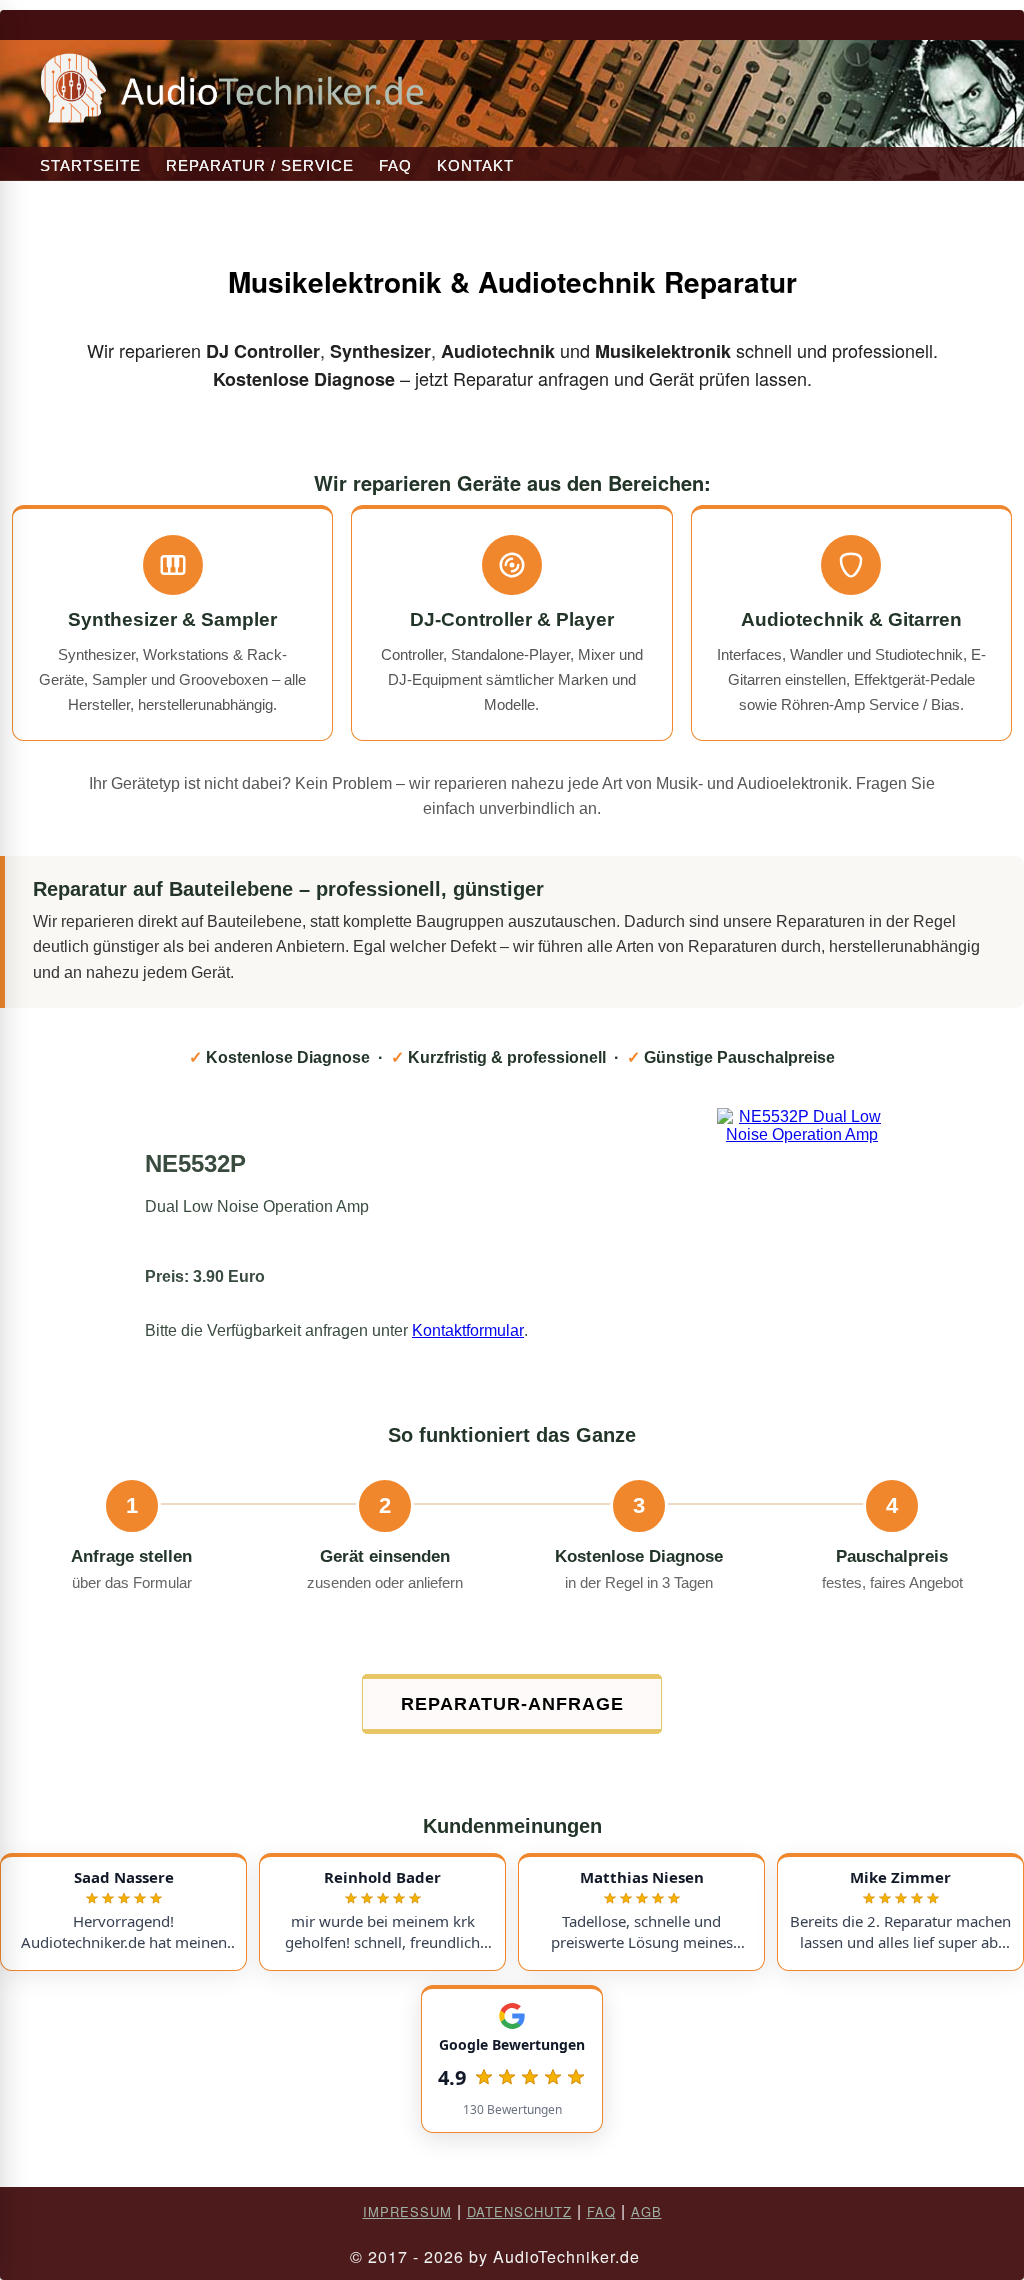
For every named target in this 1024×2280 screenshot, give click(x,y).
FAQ (395, 165)
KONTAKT (475, 165)
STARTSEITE (90, 165)
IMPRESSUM (407, 2211)
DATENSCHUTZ (519, 2211)
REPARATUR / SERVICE (260, 165)
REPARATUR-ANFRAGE (512, 1704)
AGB (646, 2211)
